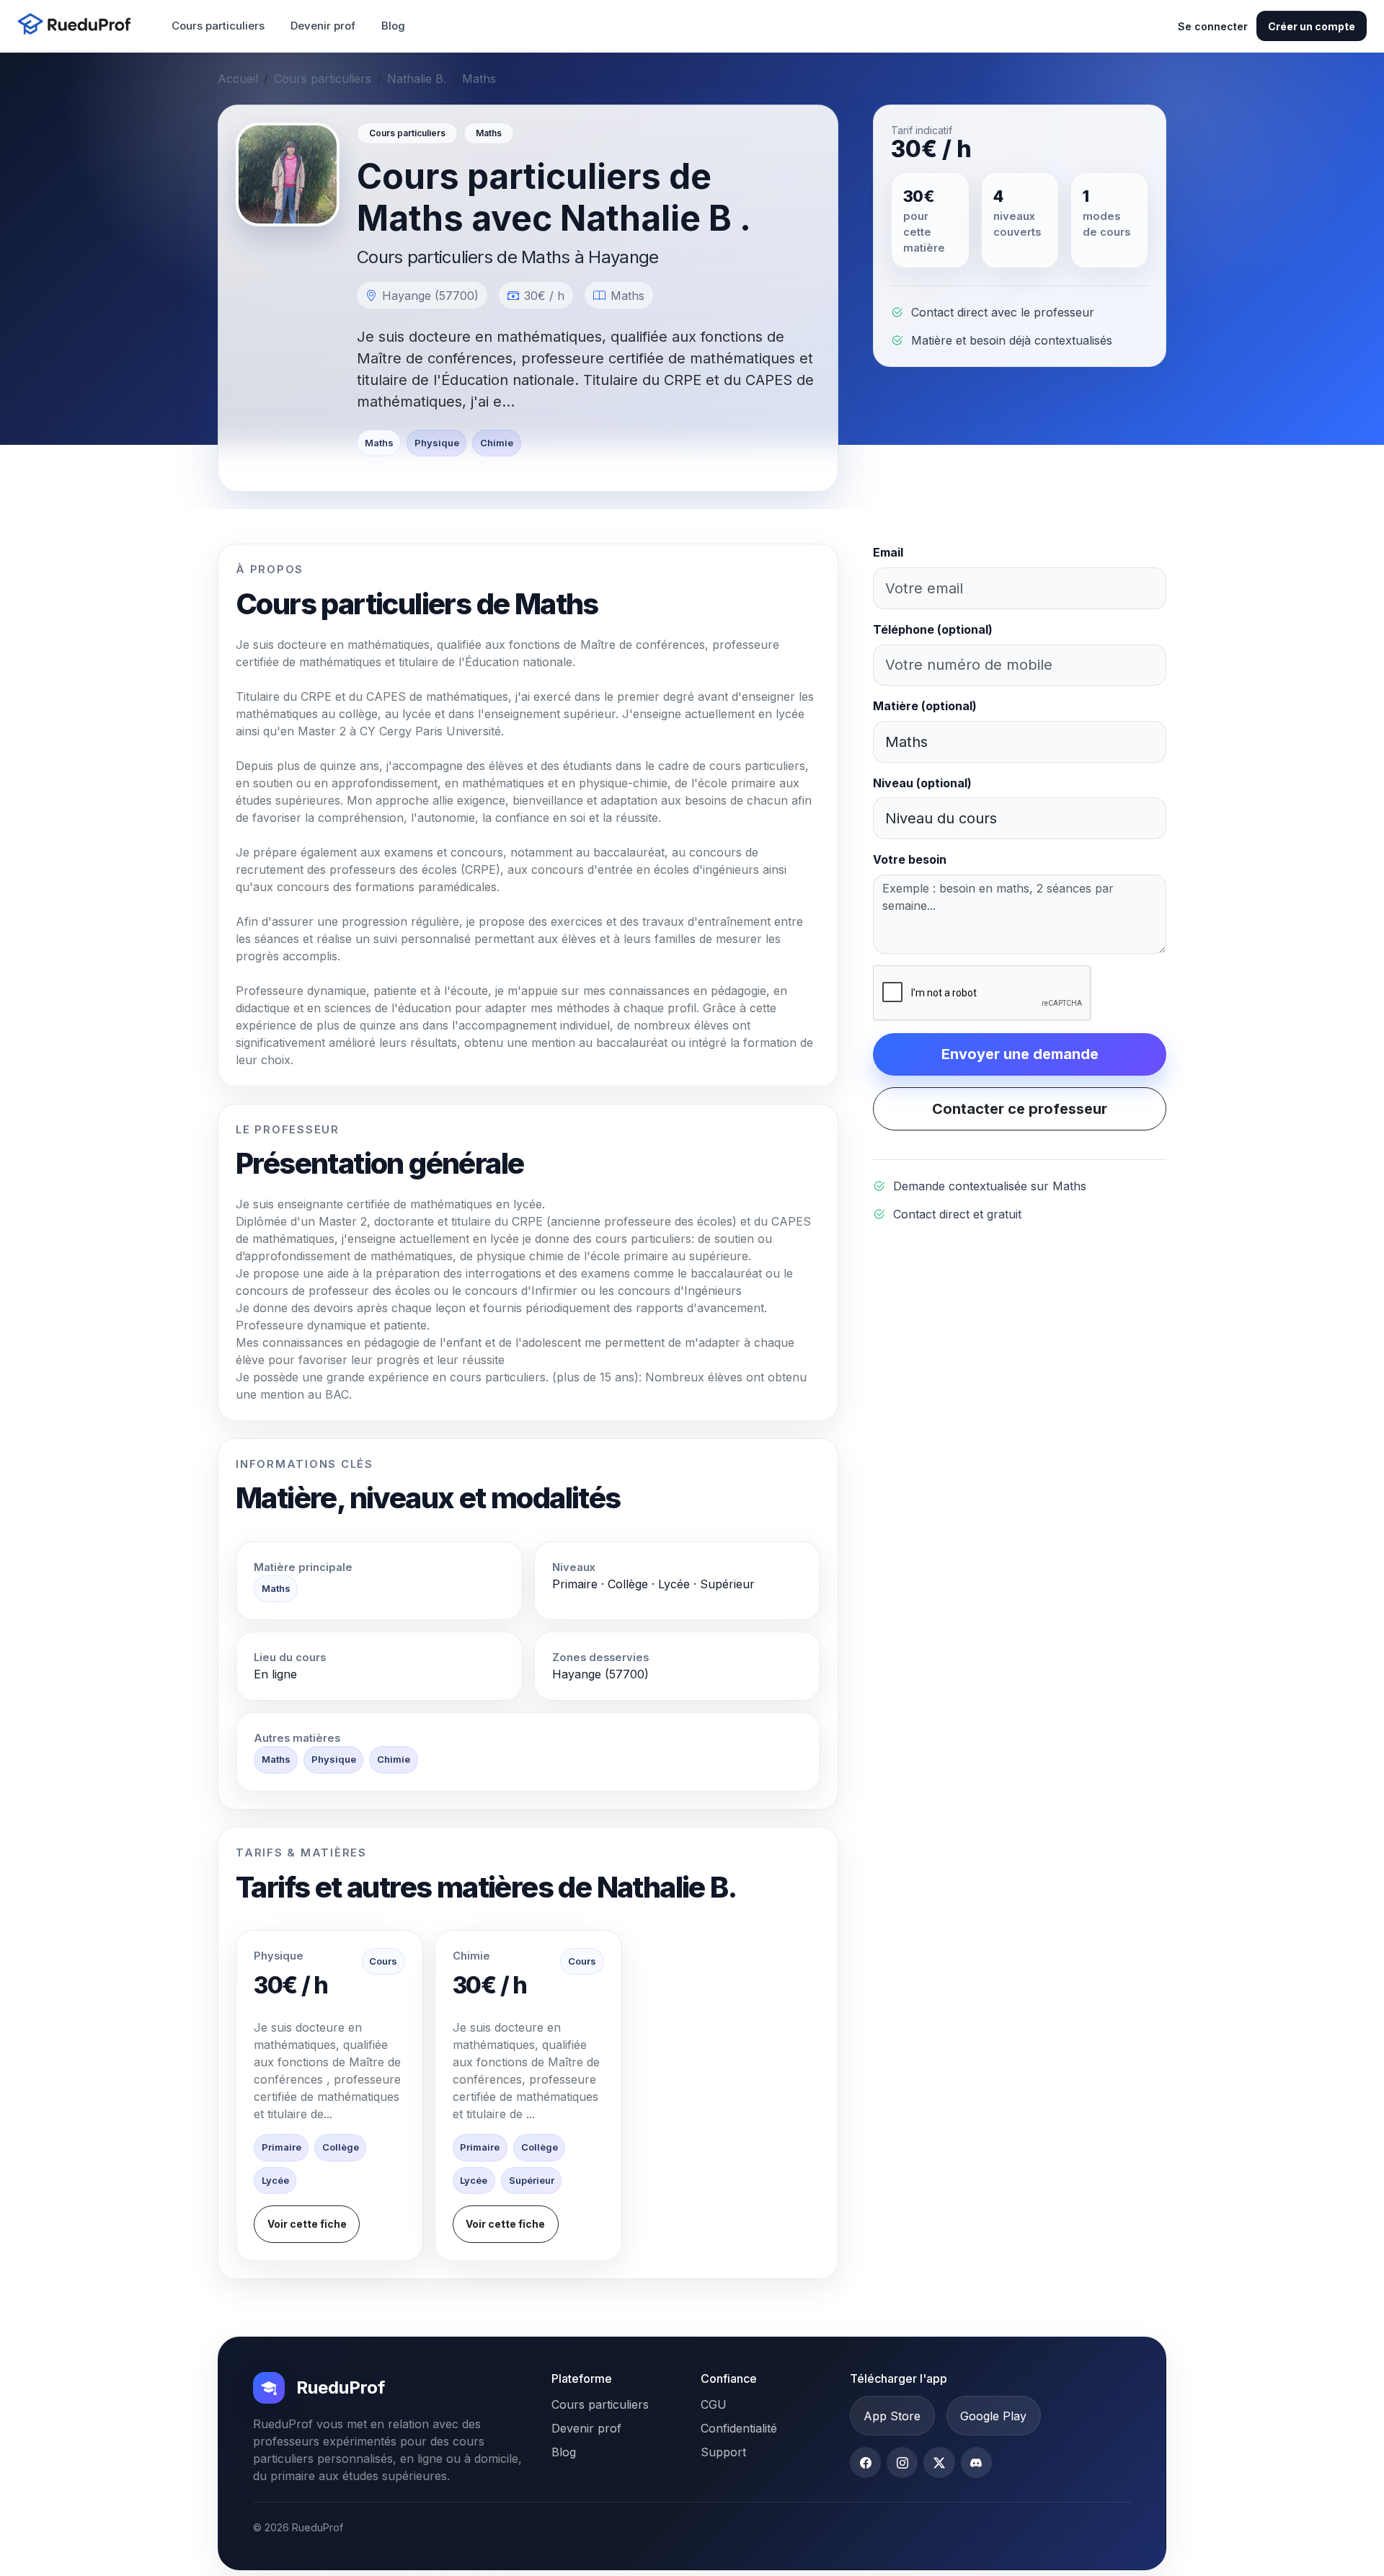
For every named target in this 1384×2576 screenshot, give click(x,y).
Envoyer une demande (1020, 1054)
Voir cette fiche (307, 2224)
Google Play (993, 2416)
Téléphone (933, 629)
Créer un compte (1312, 26)
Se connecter (1213, 26)
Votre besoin (910, 859)
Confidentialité (739, 2428)
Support (723, 2452)
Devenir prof (323, 26)
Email (888, 552)
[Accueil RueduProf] (79, 26)
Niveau (922, 783)
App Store (892, 2416)
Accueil (238, 79)
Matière (925, 706)
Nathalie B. (417, 79)
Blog (393, 26)
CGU (714, 2404)
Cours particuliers (218, 26)
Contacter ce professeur (1020, 1109)
